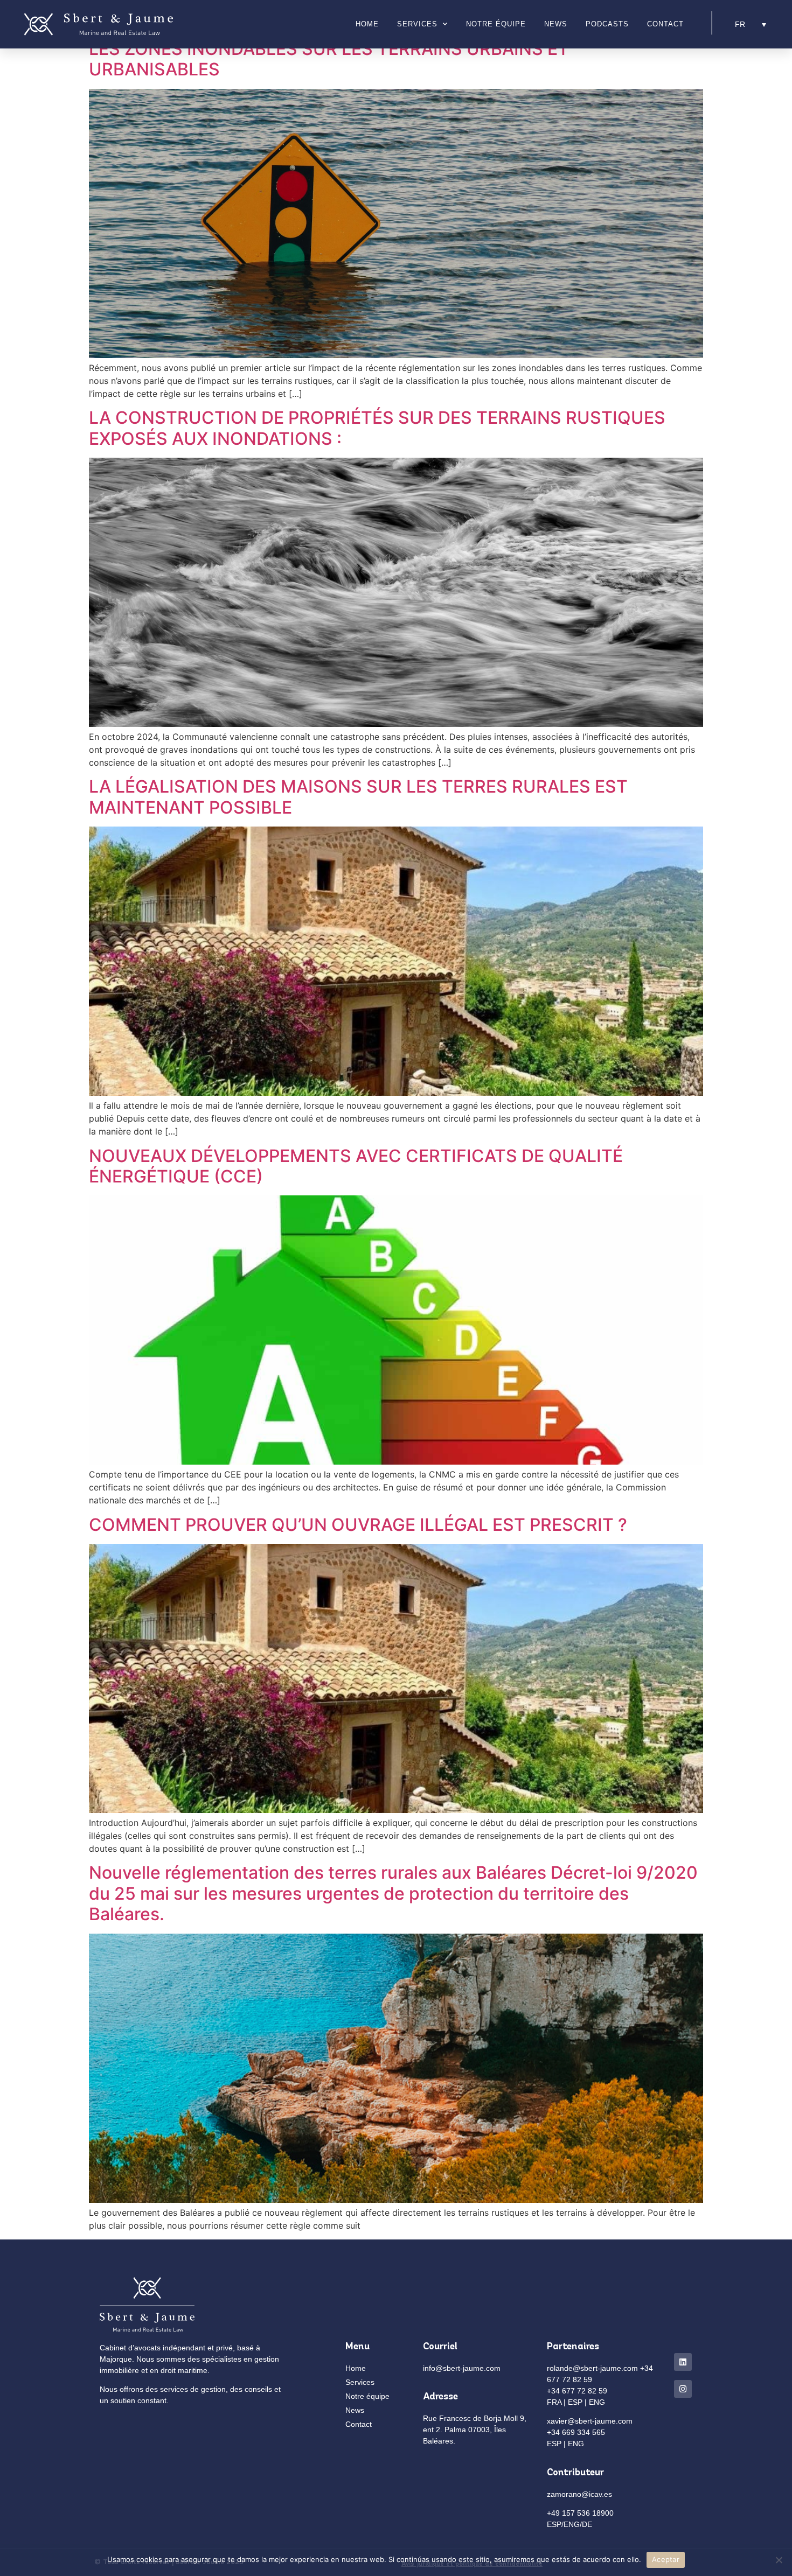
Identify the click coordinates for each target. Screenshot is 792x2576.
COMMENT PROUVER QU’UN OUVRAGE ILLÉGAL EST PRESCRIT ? (358, 1525)
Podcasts (607, 24)
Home (367, 24)
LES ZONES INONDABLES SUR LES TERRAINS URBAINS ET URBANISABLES (329, 59)
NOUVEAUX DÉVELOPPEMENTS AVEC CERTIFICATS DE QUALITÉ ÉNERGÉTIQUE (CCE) (356, 1166)
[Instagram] (683, 2389)
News (556, 24)
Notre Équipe (496, 24)
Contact (665, 24)
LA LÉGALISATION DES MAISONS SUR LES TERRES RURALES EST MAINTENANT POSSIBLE (358, 797)
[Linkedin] (683, 2362)
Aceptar (666, 2559)
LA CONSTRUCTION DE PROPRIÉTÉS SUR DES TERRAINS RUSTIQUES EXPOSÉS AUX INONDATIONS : (377, 428)
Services (417, 24)
